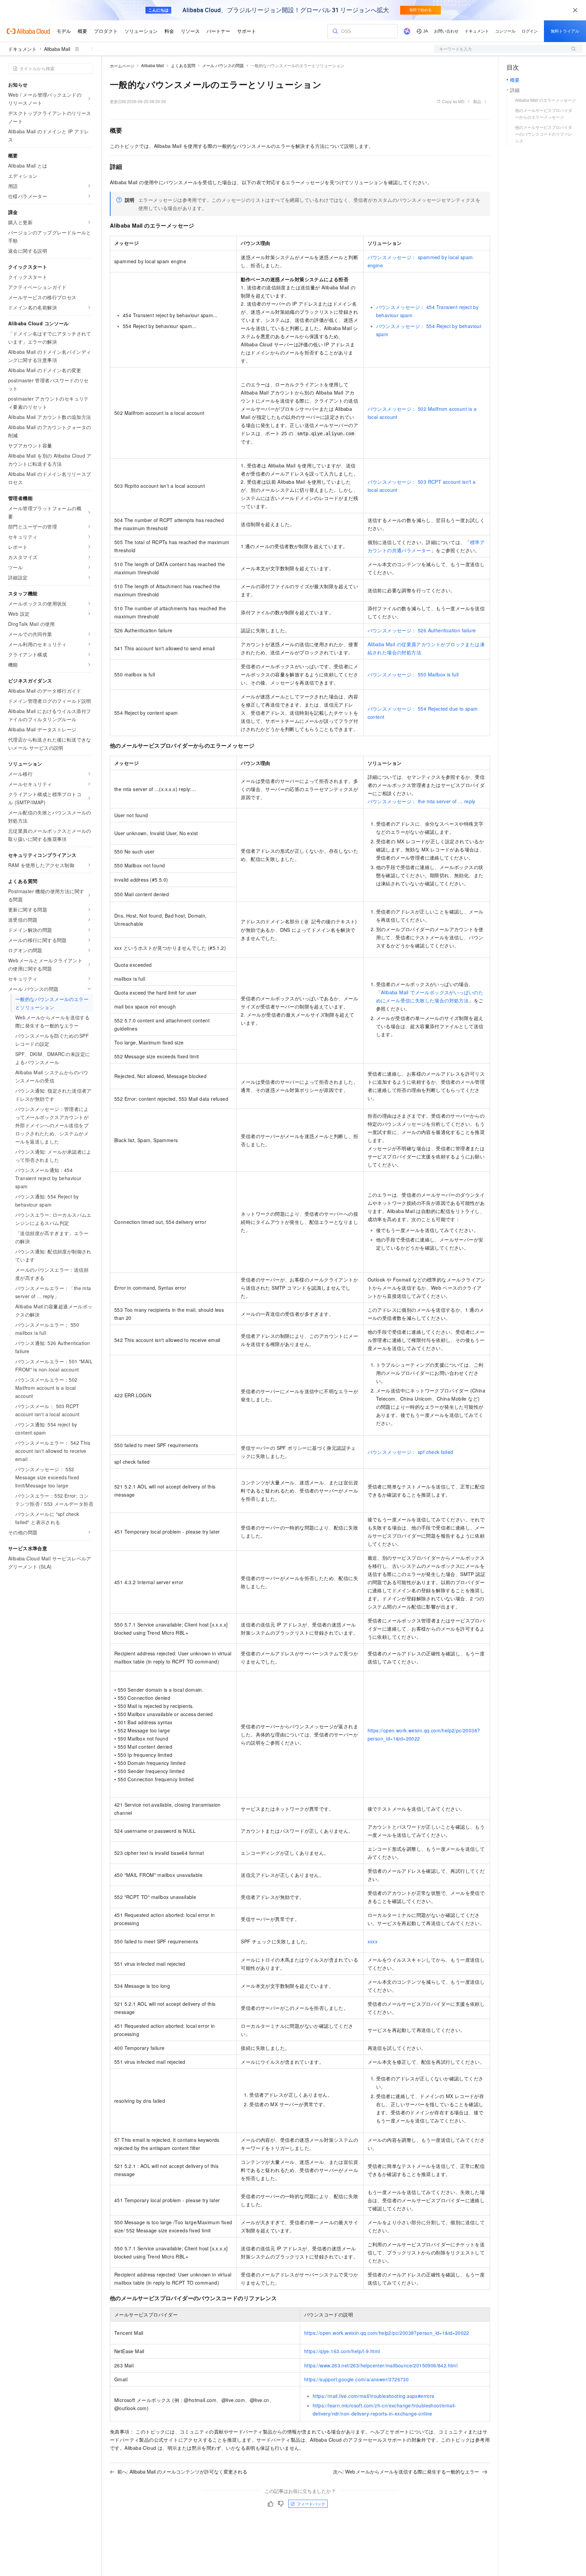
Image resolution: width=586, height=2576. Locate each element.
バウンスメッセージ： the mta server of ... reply (422, 801)
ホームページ (122, 66)
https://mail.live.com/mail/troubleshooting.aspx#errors (374, 2396)
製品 (477, 101)
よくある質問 (183, 65)
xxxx (373, 1941)
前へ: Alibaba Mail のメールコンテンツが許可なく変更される (182, 2472)
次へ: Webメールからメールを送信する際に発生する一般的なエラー (406, 2472)
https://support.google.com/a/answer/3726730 (356, 2379)
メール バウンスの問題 (223, 65)
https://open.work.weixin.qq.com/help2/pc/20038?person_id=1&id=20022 (387, 2333)
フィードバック (311, 2504)
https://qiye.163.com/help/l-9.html (342, 2351)
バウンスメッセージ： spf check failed (411, 1452)
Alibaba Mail (57, 49)
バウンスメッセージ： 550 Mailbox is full (413, 674)
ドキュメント (22, 49)
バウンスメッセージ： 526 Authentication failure (422, 630)
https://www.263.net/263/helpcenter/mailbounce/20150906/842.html (381, 2365)
